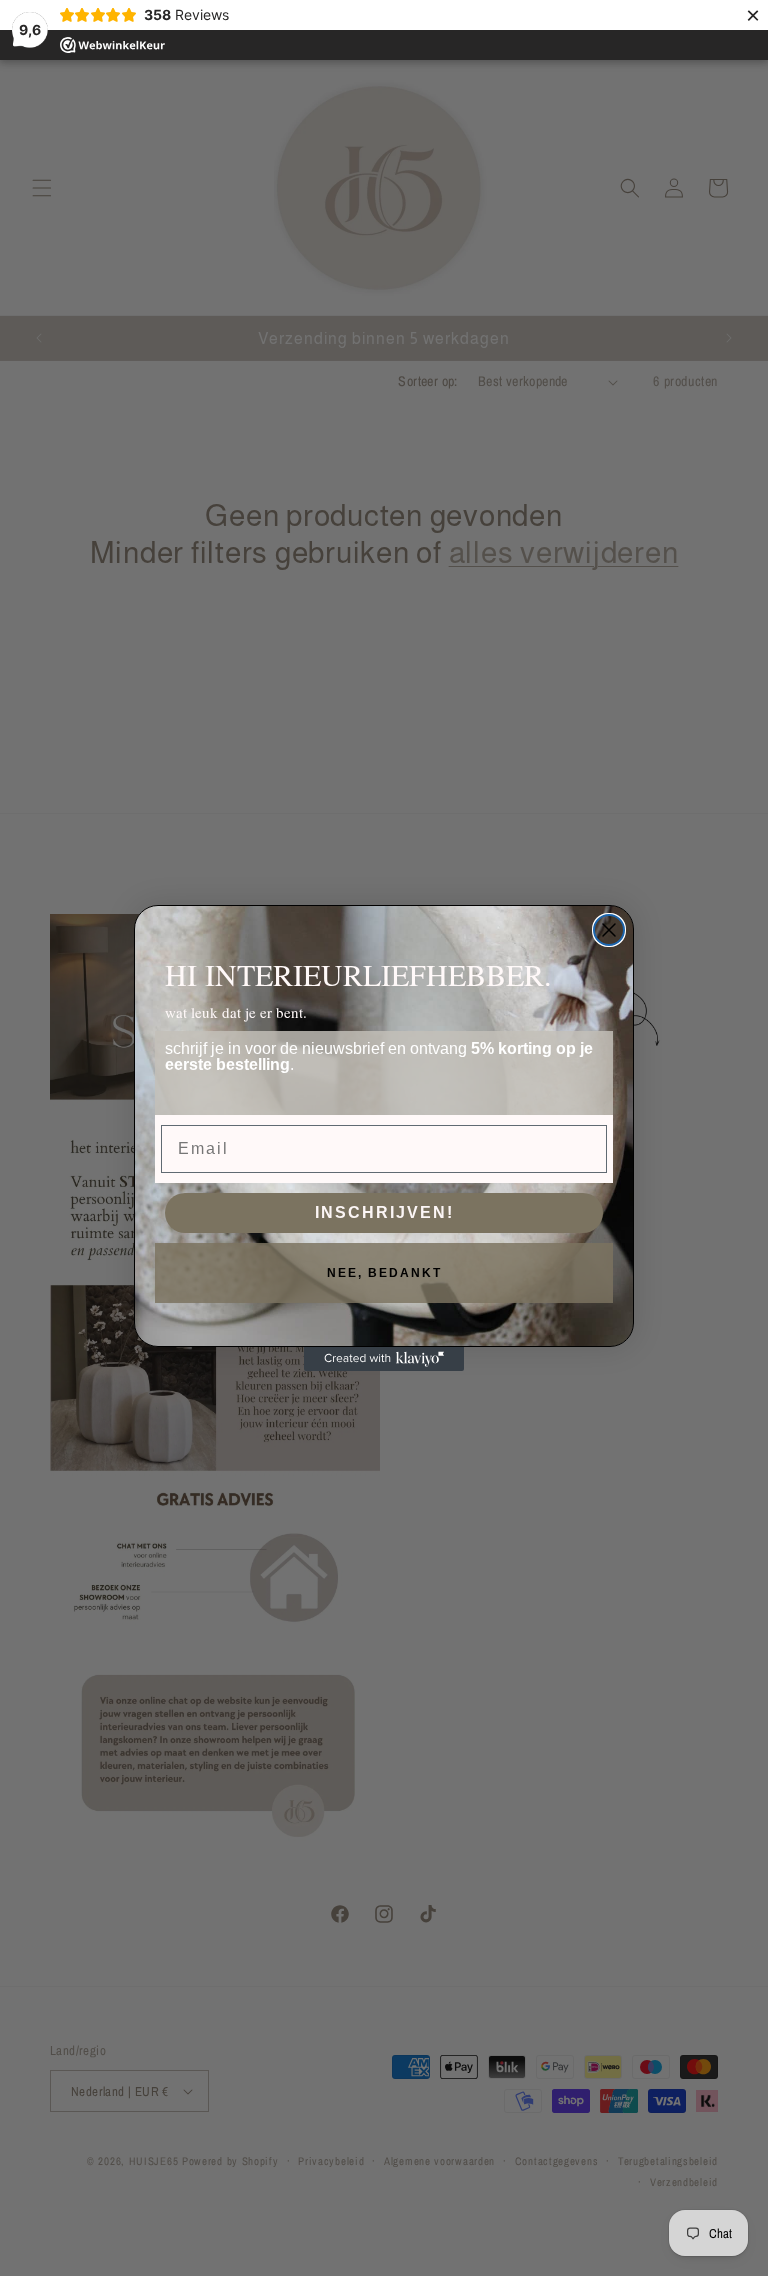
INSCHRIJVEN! (384, 1212)
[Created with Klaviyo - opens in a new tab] (384, 1359)
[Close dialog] (609, 930)
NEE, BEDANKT (384, 1273)
